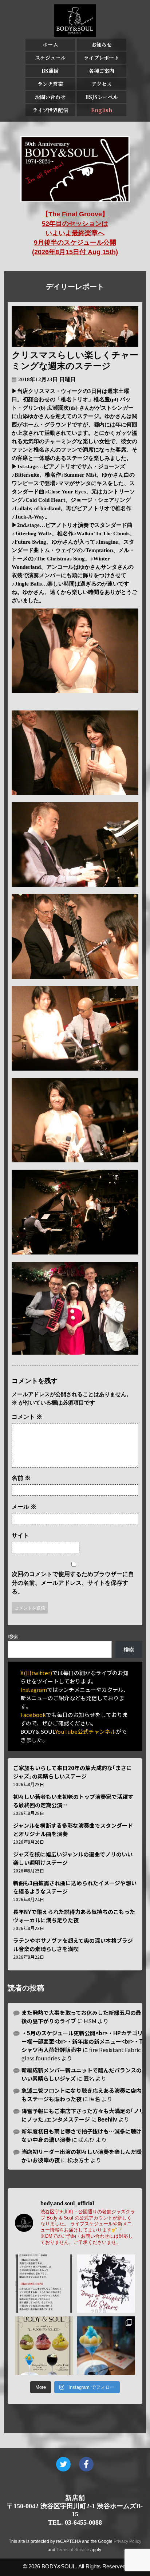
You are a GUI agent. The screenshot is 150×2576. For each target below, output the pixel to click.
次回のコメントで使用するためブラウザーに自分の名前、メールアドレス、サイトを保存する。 (73, 1583)
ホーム (50, 44)
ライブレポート (101, 58)
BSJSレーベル (102, 97)
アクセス (102, 84)
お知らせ (102, 44)
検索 (13, 1637)
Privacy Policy (127, 2541)
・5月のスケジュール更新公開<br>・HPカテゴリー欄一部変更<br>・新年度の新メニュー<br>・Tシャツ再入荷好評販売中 (82, 2041)
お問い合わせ (50, 97)
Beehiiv (107, 2119)
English (102, 110)
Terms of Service (73, 2550)
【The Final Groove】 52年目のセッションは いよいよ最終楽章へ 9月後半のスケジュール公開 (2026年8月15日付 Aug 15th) (75, 233)
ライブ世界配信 (50, 110)
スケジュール (50, 58)
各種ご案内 (102, 71)
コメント (27, 1417)
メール (24, 1507)
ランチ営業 (50, 84)
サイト (20, 1535)
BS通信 (50, 71)
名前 (21, 1478)
